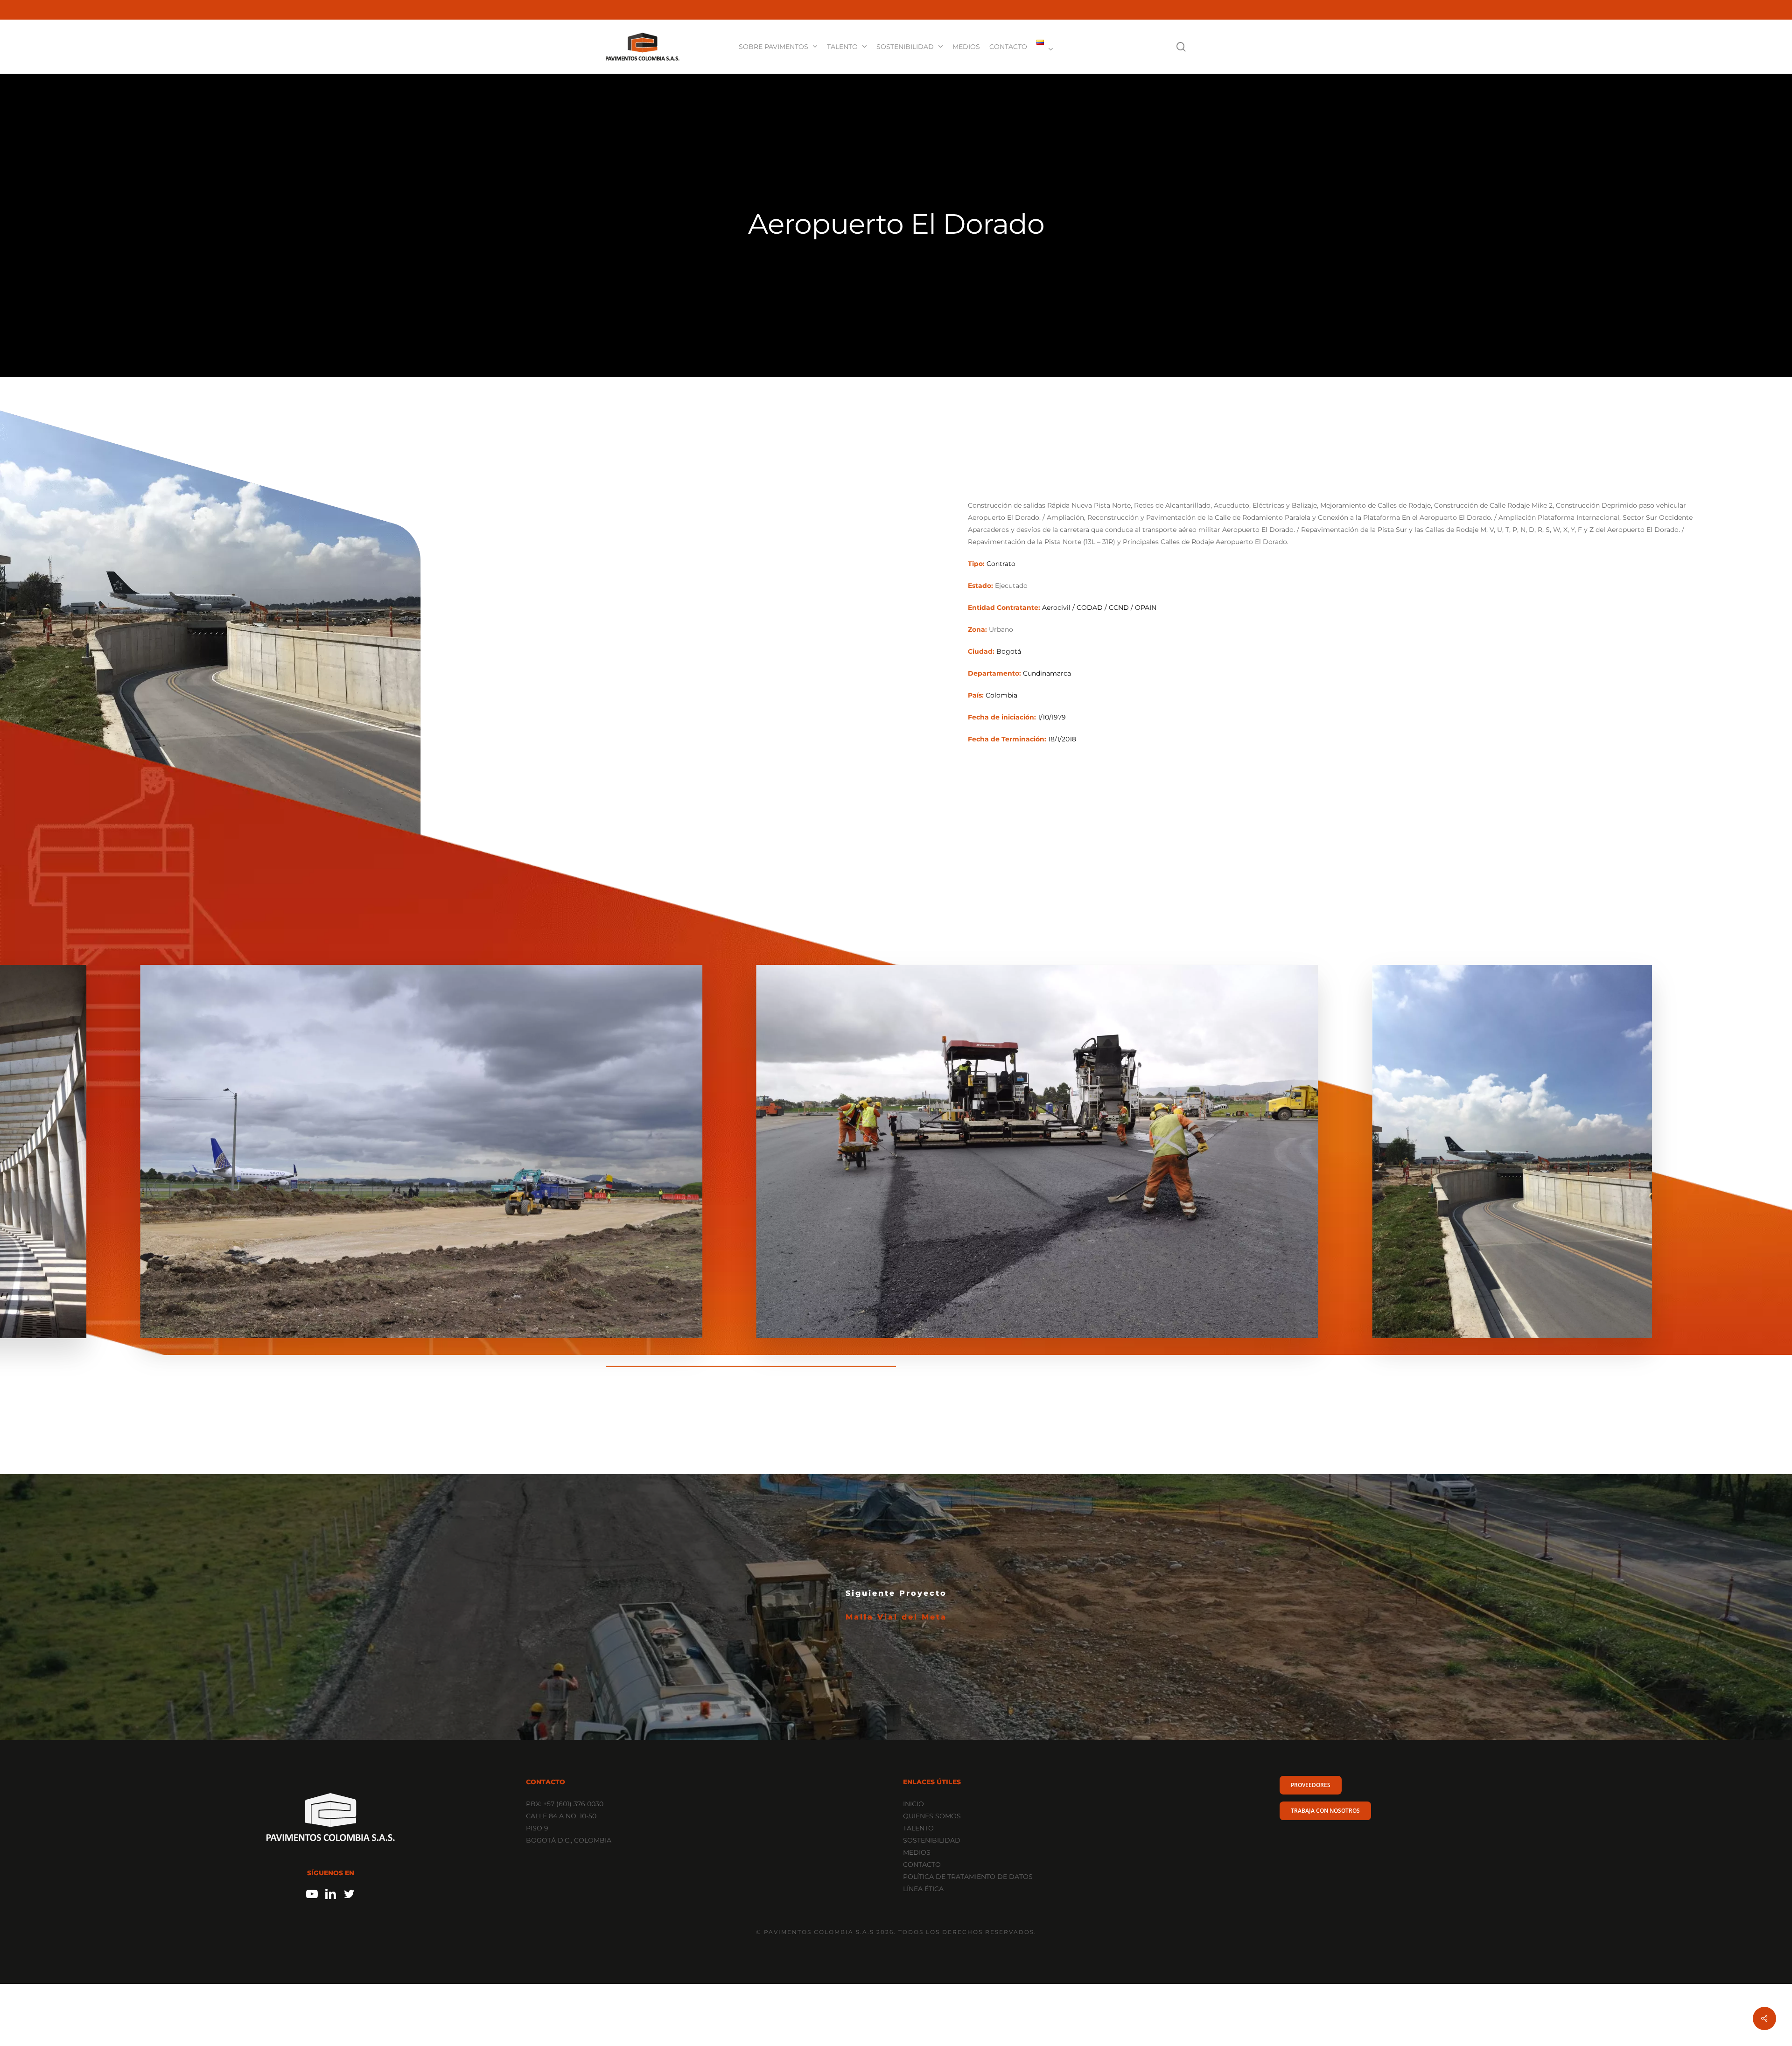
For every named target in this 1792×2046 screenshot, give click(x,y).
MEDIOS (917, 1852)
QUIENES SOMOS (932, 1816)
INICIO (913, 1804)
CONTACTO (922, 1864)
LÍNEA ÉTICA (923, 1889)
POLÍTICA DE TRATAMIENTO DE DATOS (968, 1877)
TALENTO (918, 1828)
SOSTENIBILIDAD (932, 1840)
